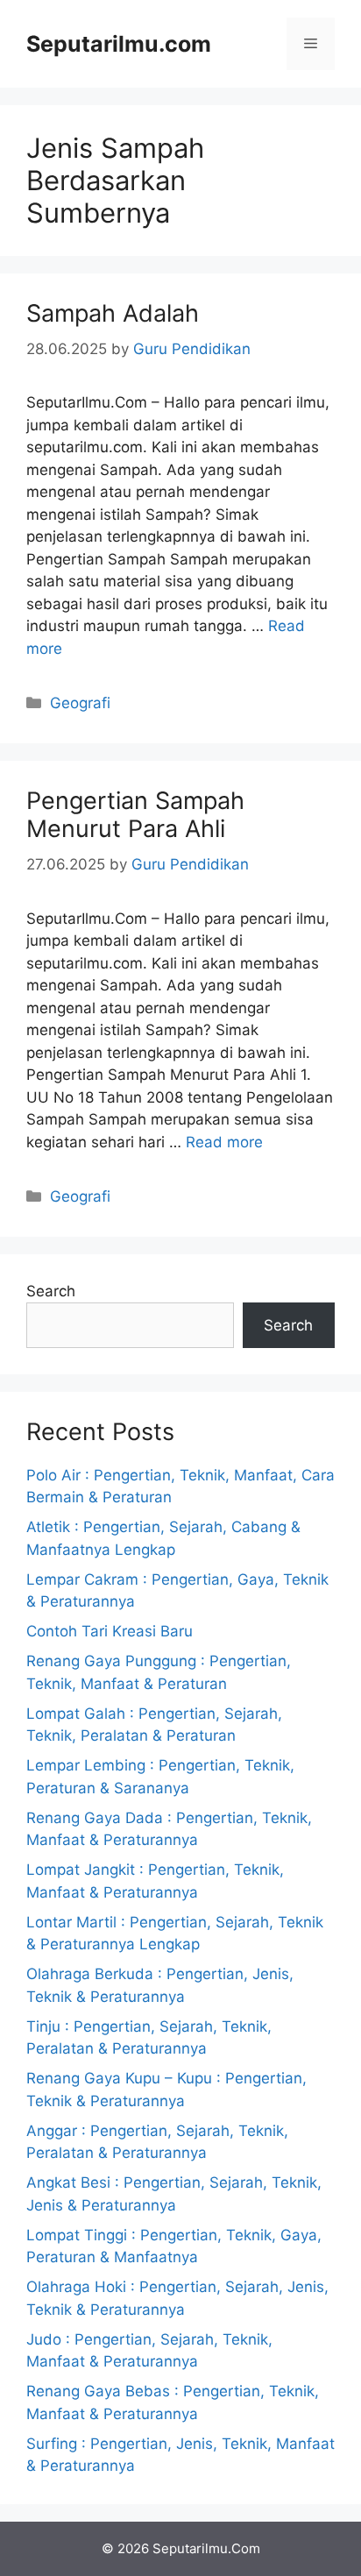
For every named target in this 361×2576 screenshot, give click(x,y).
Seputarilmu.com (119, 44)
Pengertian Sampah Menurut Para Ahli (135, 815)
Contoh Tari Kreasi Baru (110, 1631)
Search (51, 1291)
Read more (224, 1142)
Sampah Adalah (113, 313)
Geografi (80, 703)
